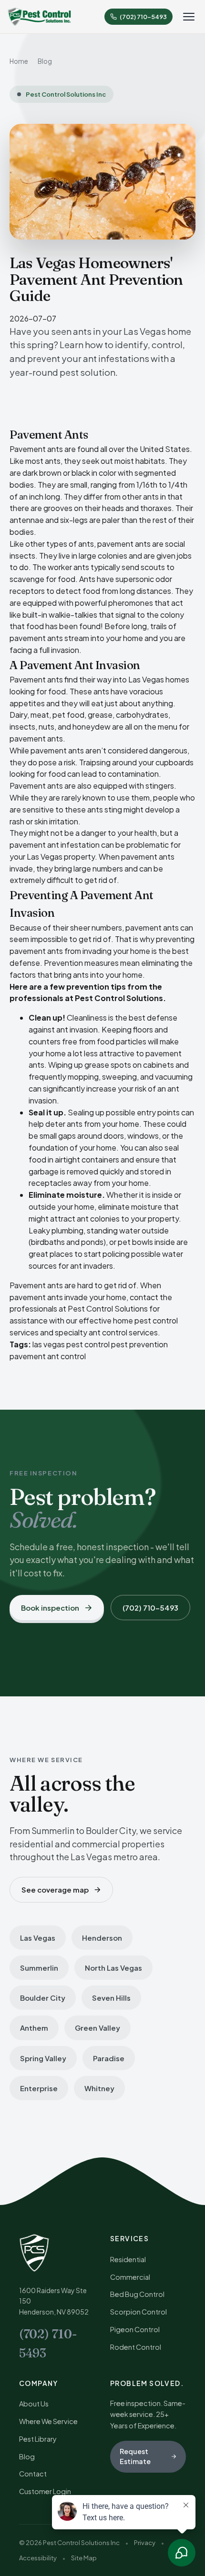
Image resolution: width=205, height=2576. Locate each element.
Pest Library (38, 2439)
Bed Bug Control (137, 2294)
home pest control (145, 1320)
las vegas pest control (71, 1344)
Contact (33, 2474)
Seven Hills (111, 1998)
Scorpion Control (138, 2312)
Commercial (130, 2277)
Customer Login (45, 2491)
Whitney (99, 2088)
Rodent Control (136, 2347)
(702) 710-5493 (150, 1608)
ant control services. (124, 1332)
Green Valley (97, 2028)
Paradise (109, 2058)
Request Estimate (135, 2456)
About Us (34, 2404)
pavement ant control (48, 1356)
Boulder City (43, 1998)
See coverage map (55, 1889)
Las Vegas (38, 1938)
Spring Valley (43, 2058)
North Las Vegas (113, 1968)
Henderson (102, 1938)
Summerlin (39, 1968)
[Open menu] (189, 17)
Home (19, 61)
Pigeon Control (135, 2329)
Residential (128, 2259)
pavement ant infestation (55, 845)
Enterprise (39, 2088)
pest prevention (139, 1344)
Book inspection (50, 1608)
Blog (45, 61)
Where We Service (48, 2421)
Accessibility (38, 2558)
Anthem (34, 2028)
